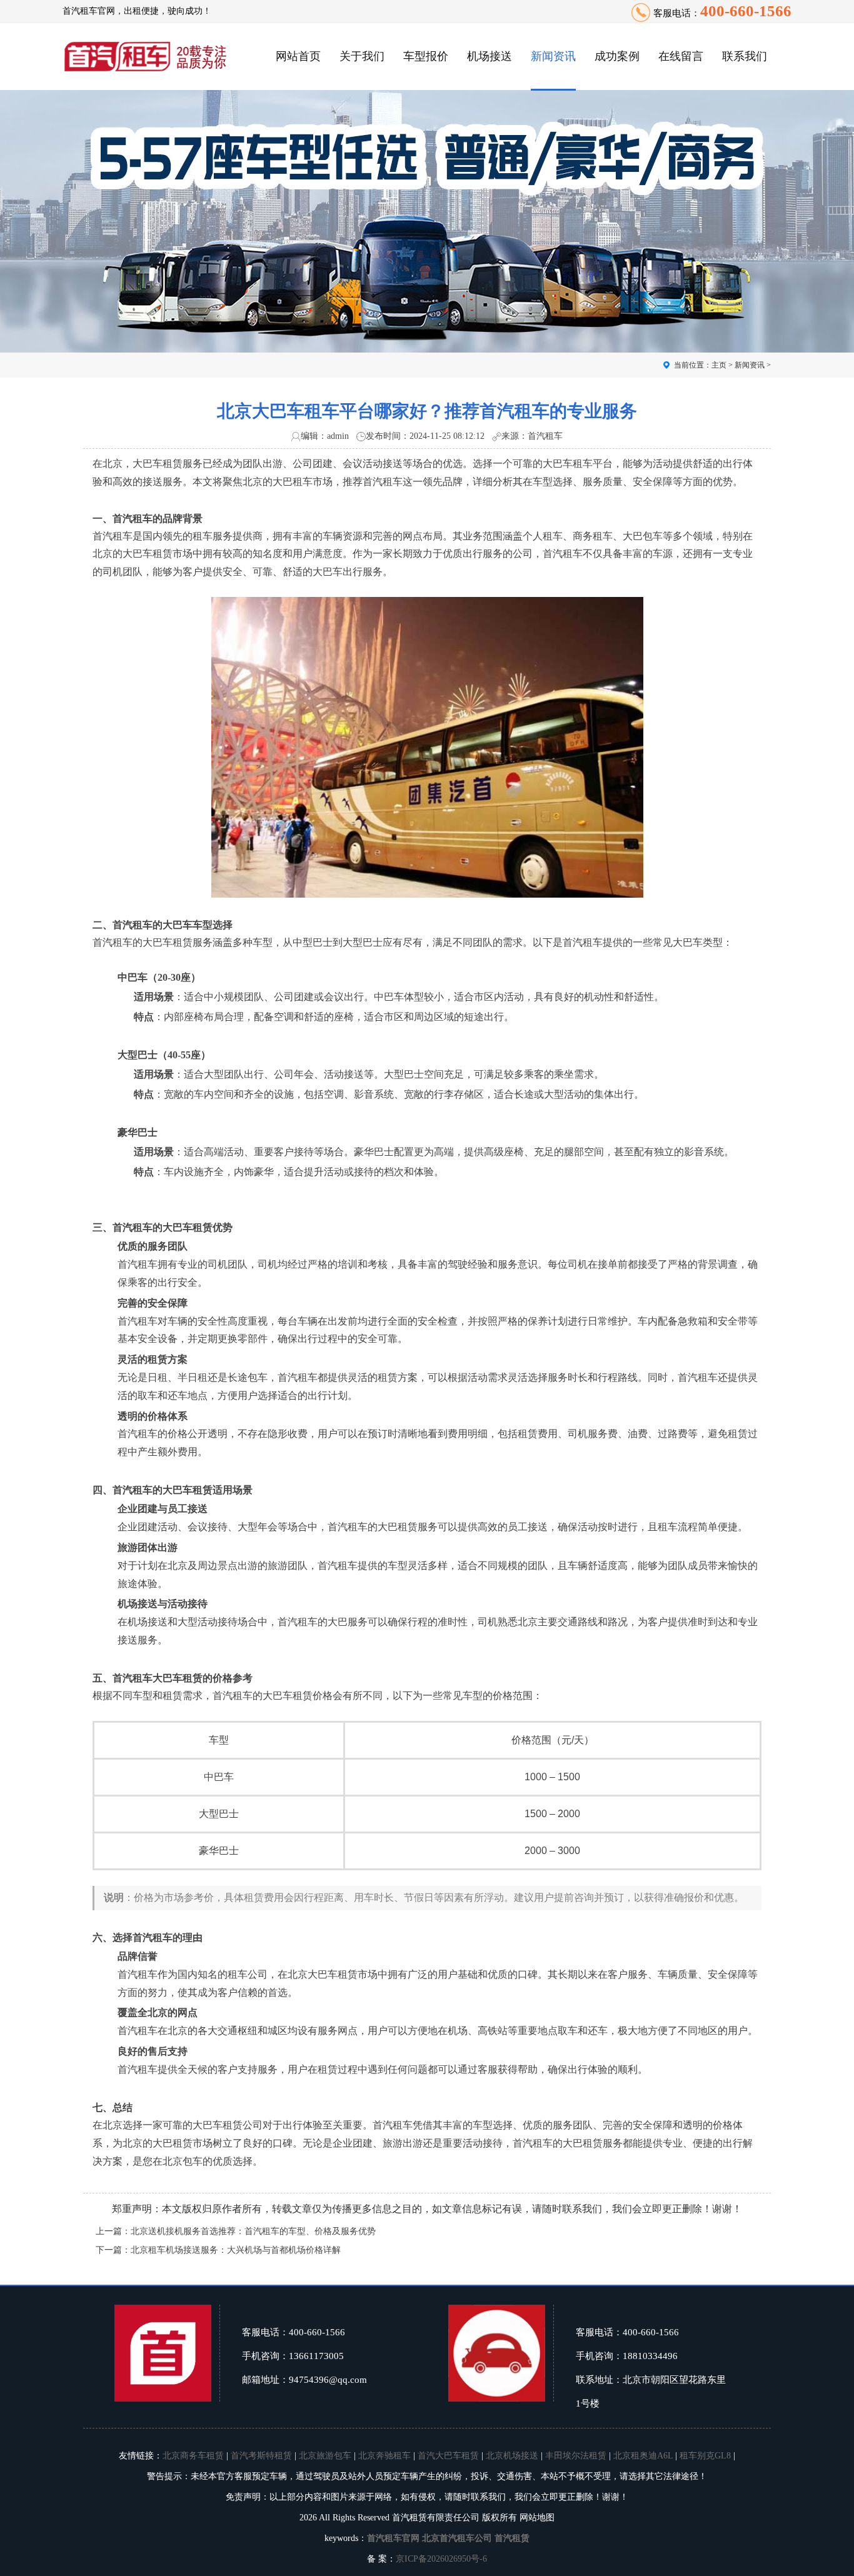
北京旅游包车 (325, 2456)
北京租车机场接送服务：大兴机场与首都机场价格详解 (236, 2250)
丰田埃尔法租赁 (576, 2456)
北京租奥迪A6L (643, 2456)
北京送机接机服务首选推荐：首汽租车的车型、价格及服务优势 (253, 2231)
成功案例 (617, 56)
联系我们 (745, 56)
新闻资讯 (553, 56)
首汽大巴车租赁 (448, 2456)
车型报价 (426, 56)
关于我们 (362, 56)
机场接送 (490, 56)
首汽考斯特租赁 (261, 2456)
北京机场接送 (512, 2456)
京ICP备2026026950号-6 (441, 2559)
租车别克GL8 (705, 2456)
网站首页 (298, 56)
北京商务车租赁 (193, 2456)
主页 (719, 365)
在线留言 (681, 56)
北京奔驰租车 (384, 2456)
